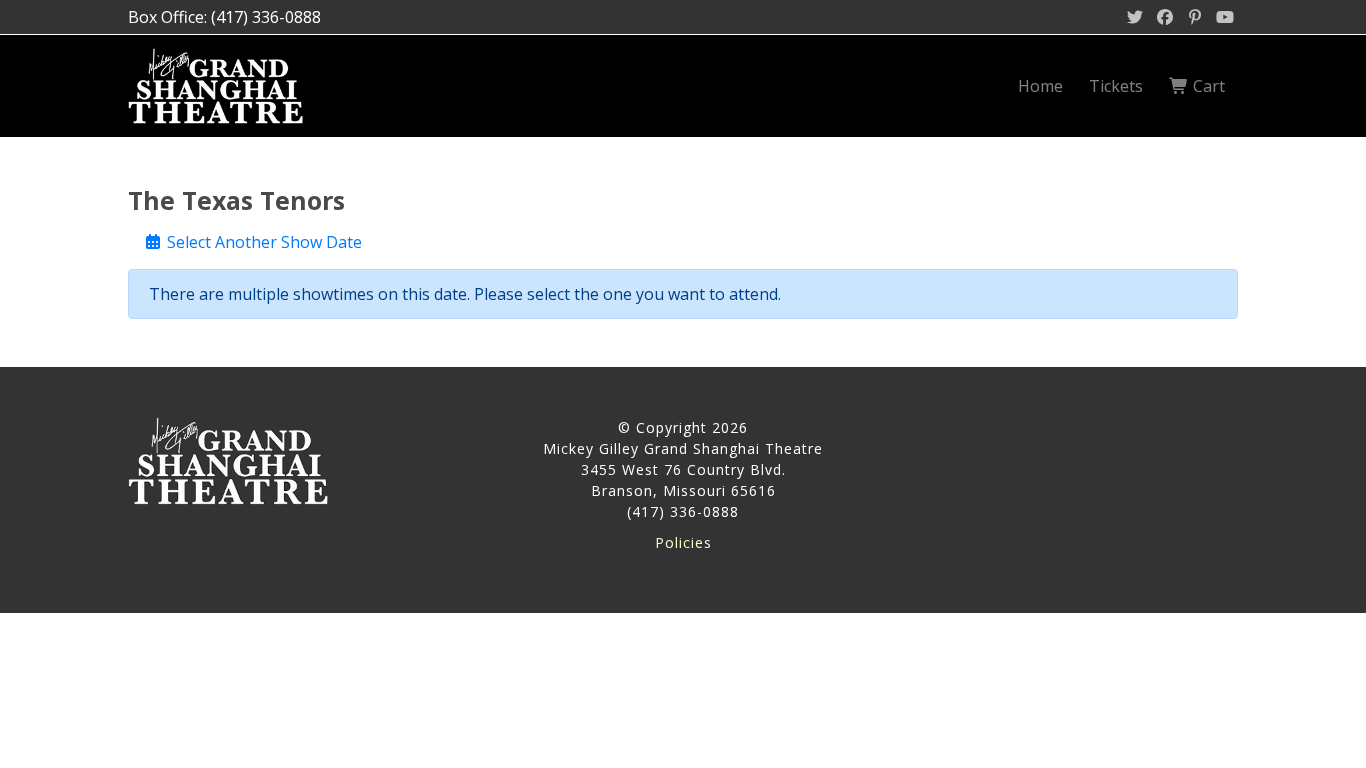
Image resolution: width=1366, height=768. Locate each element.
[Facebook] (1165, 17)
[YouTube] (1225, 17)
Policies (683, 542)
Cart (1207, 86)
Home (1040, 86)
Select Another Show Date (262, 242)
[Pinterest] (1195, 17)
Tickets (1116, 86)
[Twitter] (1135, 17)
